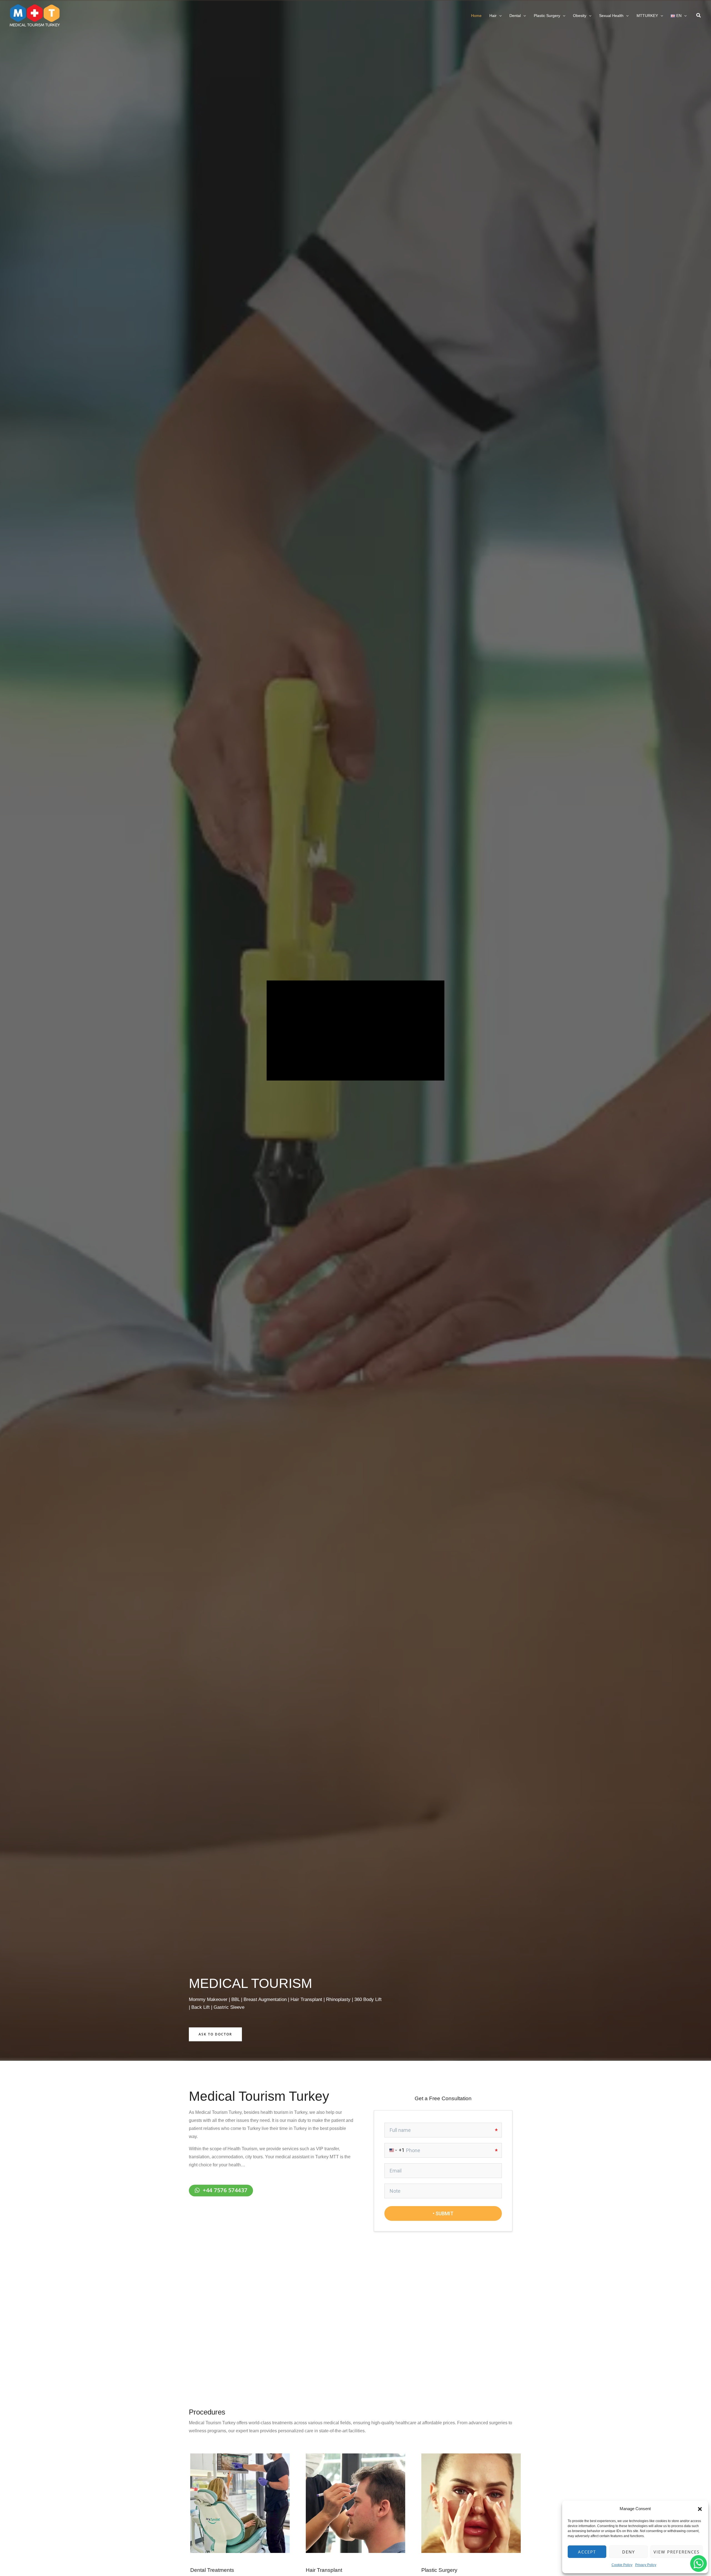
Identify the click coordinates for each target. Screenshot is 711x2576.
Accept (587, 2552)
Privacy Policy (646, 2565)
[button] (700, 2509)
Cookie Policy (622, 2565)
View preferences (677, 2552)
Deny (629, 2552)
